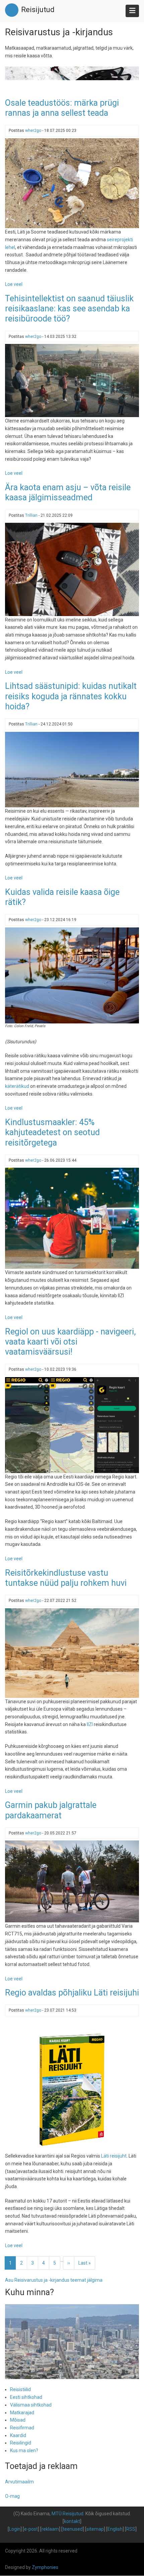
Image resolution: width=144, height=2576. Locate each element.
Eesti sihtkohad (26, 2397)
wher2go (33, 131)
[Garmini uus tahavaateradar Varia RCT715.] (72, 1881)
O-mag (12, 2496)
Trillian (31, 515)
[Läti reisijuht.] (72, 2085)
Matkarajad (22, 2413)
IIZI (90, 1724)
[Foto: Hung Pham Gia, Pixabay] (72, 1218)
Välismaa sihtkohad (31, 2405)
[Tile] (72, 569)
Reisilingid (21, 2443)
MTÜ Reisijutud (67, 2514)
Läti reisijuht (114, 2156)
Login (15, 2529)
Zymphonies (45, 2567)
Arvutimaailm (19, 2482)
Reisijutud (38, 10)
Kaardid (18, 2435)
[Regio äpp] (72, 1425)
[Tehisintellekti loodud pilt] (72, 380)
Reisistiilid (20, 2389)
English (115, 2529)
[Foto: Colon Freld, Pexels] (72, 975)
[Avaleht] (12, 10)
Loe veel (14, 284)
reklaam (50, 2529)
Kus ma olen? (24, 2451)
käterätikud (17, 1086)
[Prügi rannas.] (72, 183)
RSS (131, 2529)
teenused (73, 2529)
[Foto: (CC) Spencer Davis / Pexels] (72, 1653)
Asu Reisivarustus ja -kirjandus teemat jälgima (54, 2280)
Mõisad (18, 2420)
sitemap (95, 2529)
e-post (31, 2529)
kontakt (72, 2521)
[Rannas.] (72, 769)
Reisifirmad (22, 2428)
